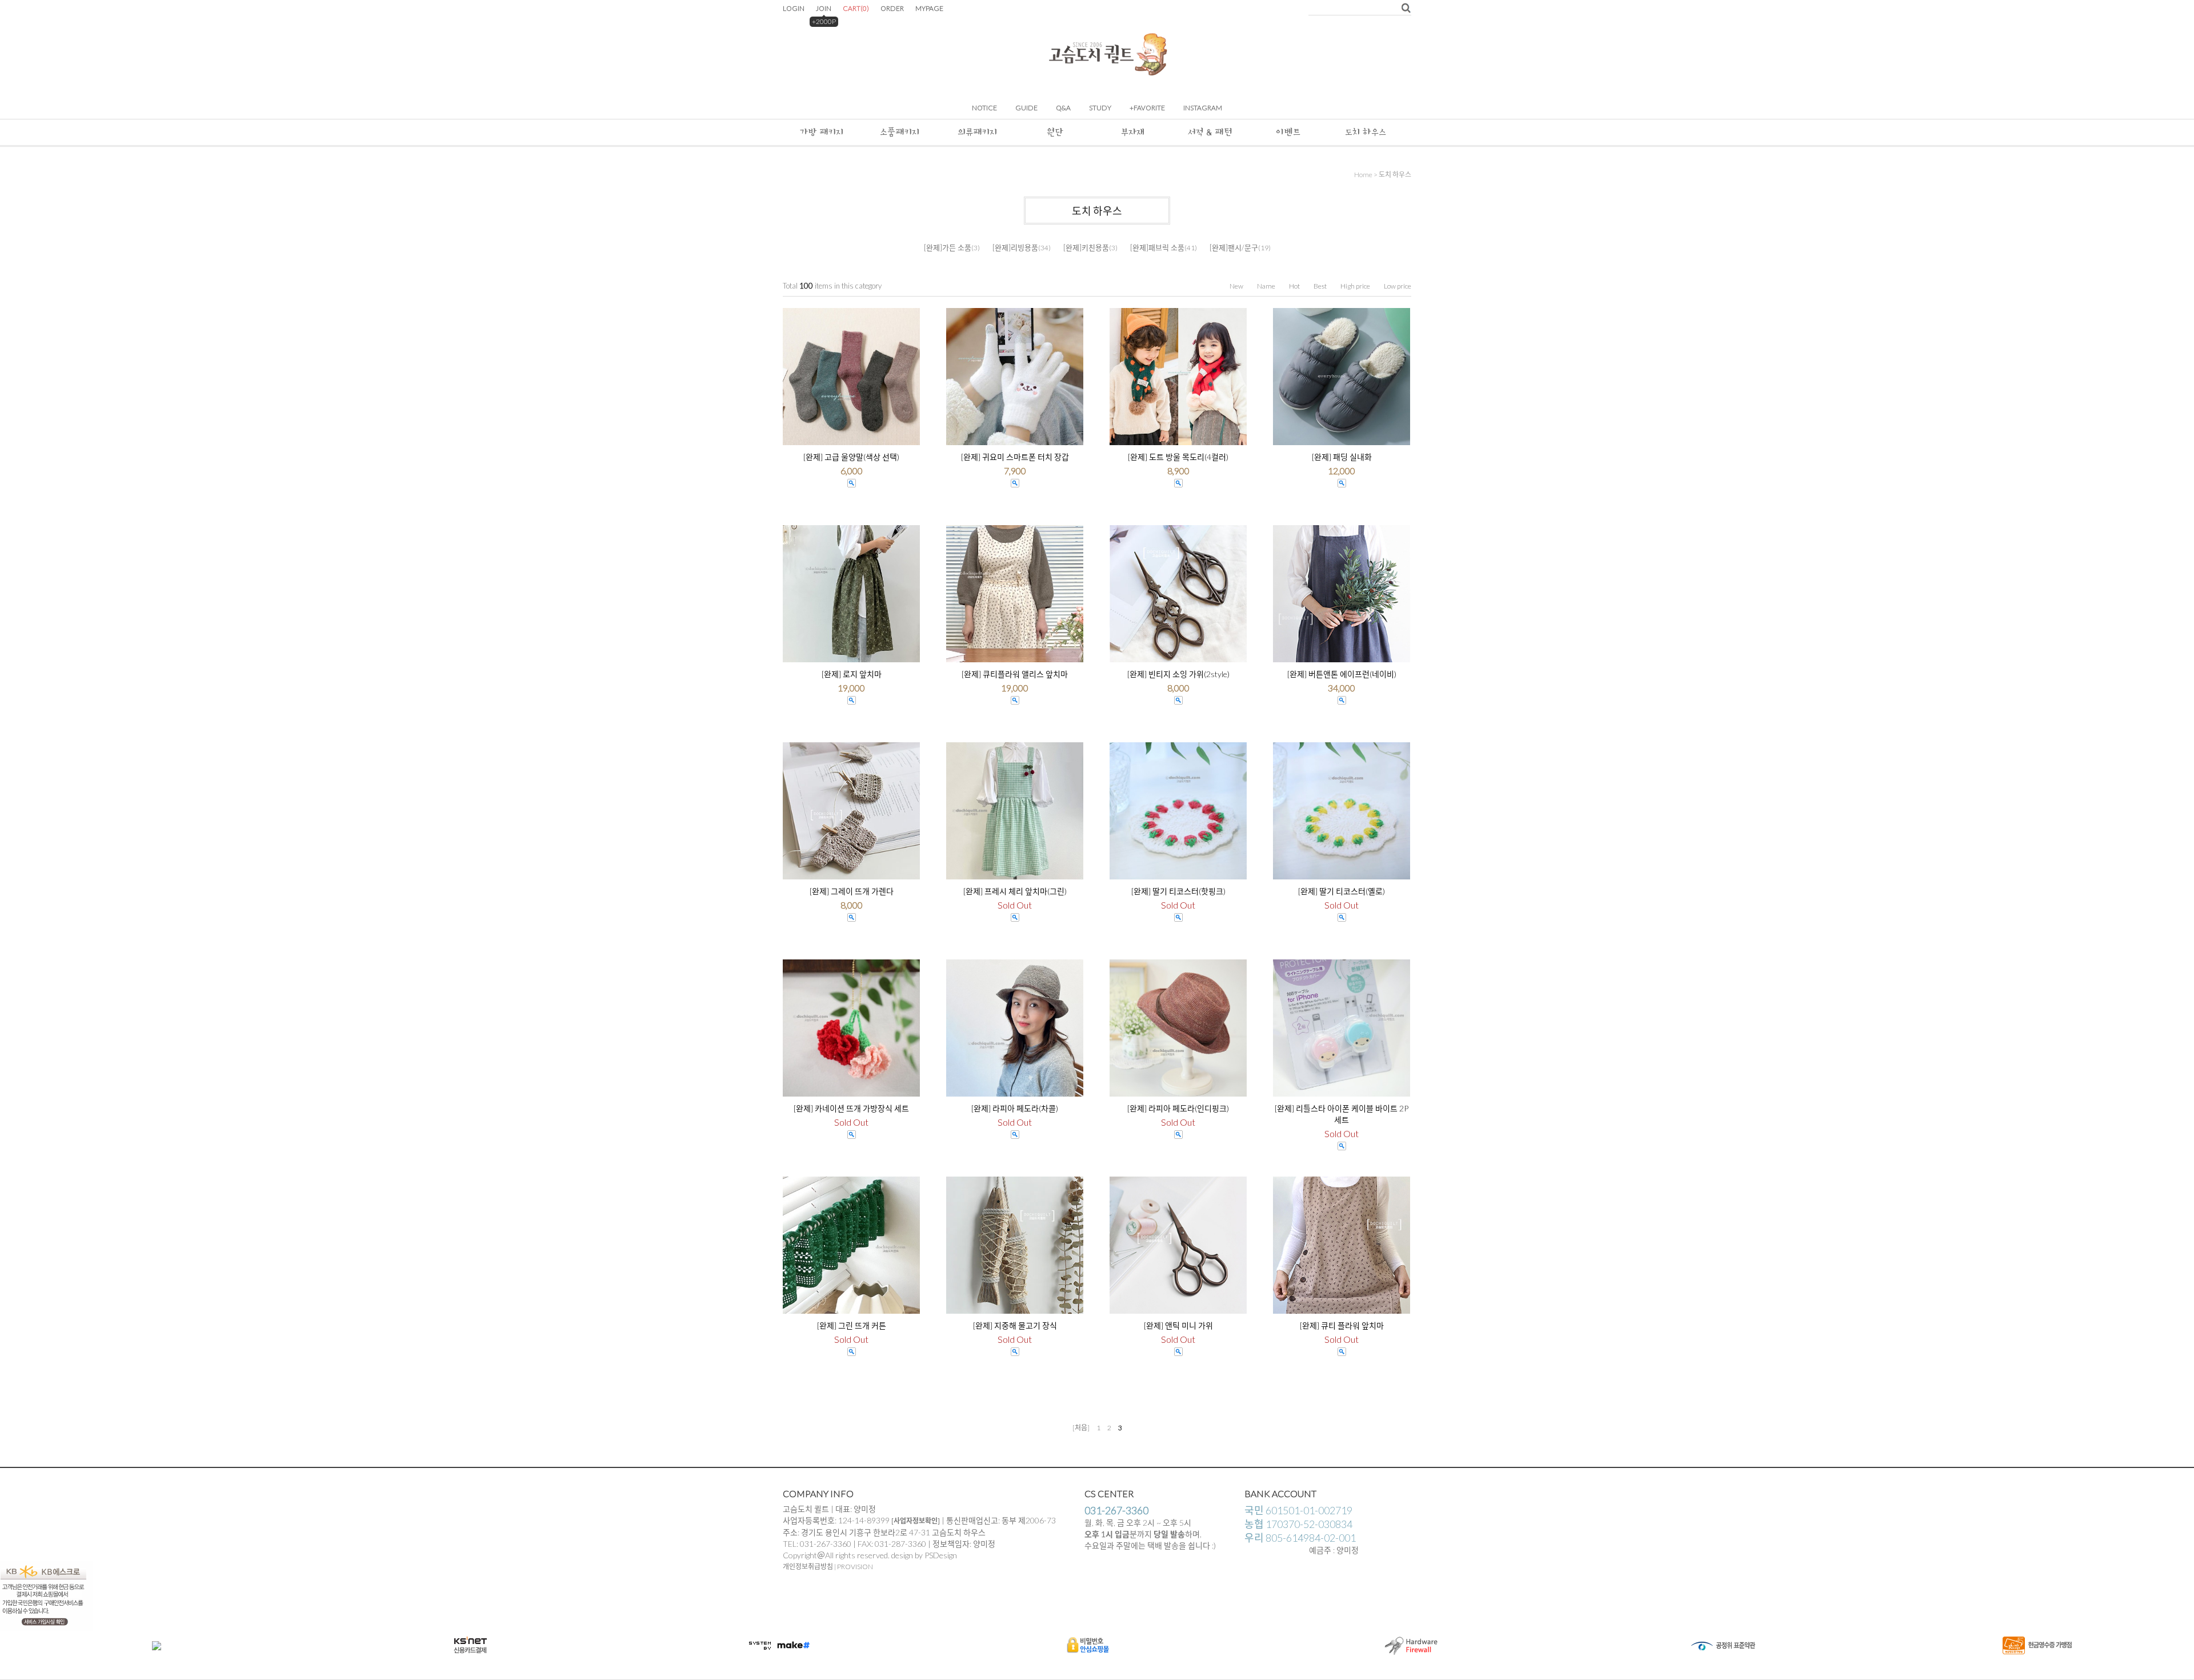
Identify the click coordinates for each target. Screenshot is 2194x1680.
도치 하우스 (1366, 132)
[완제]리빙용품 (1015, 247)
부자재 (1133, 132)
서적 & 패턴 (1210, 132)
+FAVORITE (1147, 108)
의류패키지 (977, 132)
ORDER (892, 8)
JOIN (824, 8)
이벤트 (1288, 132)
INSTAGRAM (1203, 108)
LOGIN (794, 8)
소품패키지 (900, 132)
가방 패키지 (822, 132)
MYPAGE (929, 8)
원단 (1055, 132)
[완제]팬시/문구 (1234, 247)
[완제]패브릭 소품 (1157, 247)
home (1363, 175)
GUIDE (1026, 108)
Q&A (1063, 108)
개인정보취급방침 (808, 1567)
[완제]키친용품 (1086, 247)
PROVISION (855, 1567)
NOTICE (984, 108)
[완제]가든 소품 (948, 247)
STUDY (1100, 108)
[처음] (1081, 1428)
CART (856, 8)
